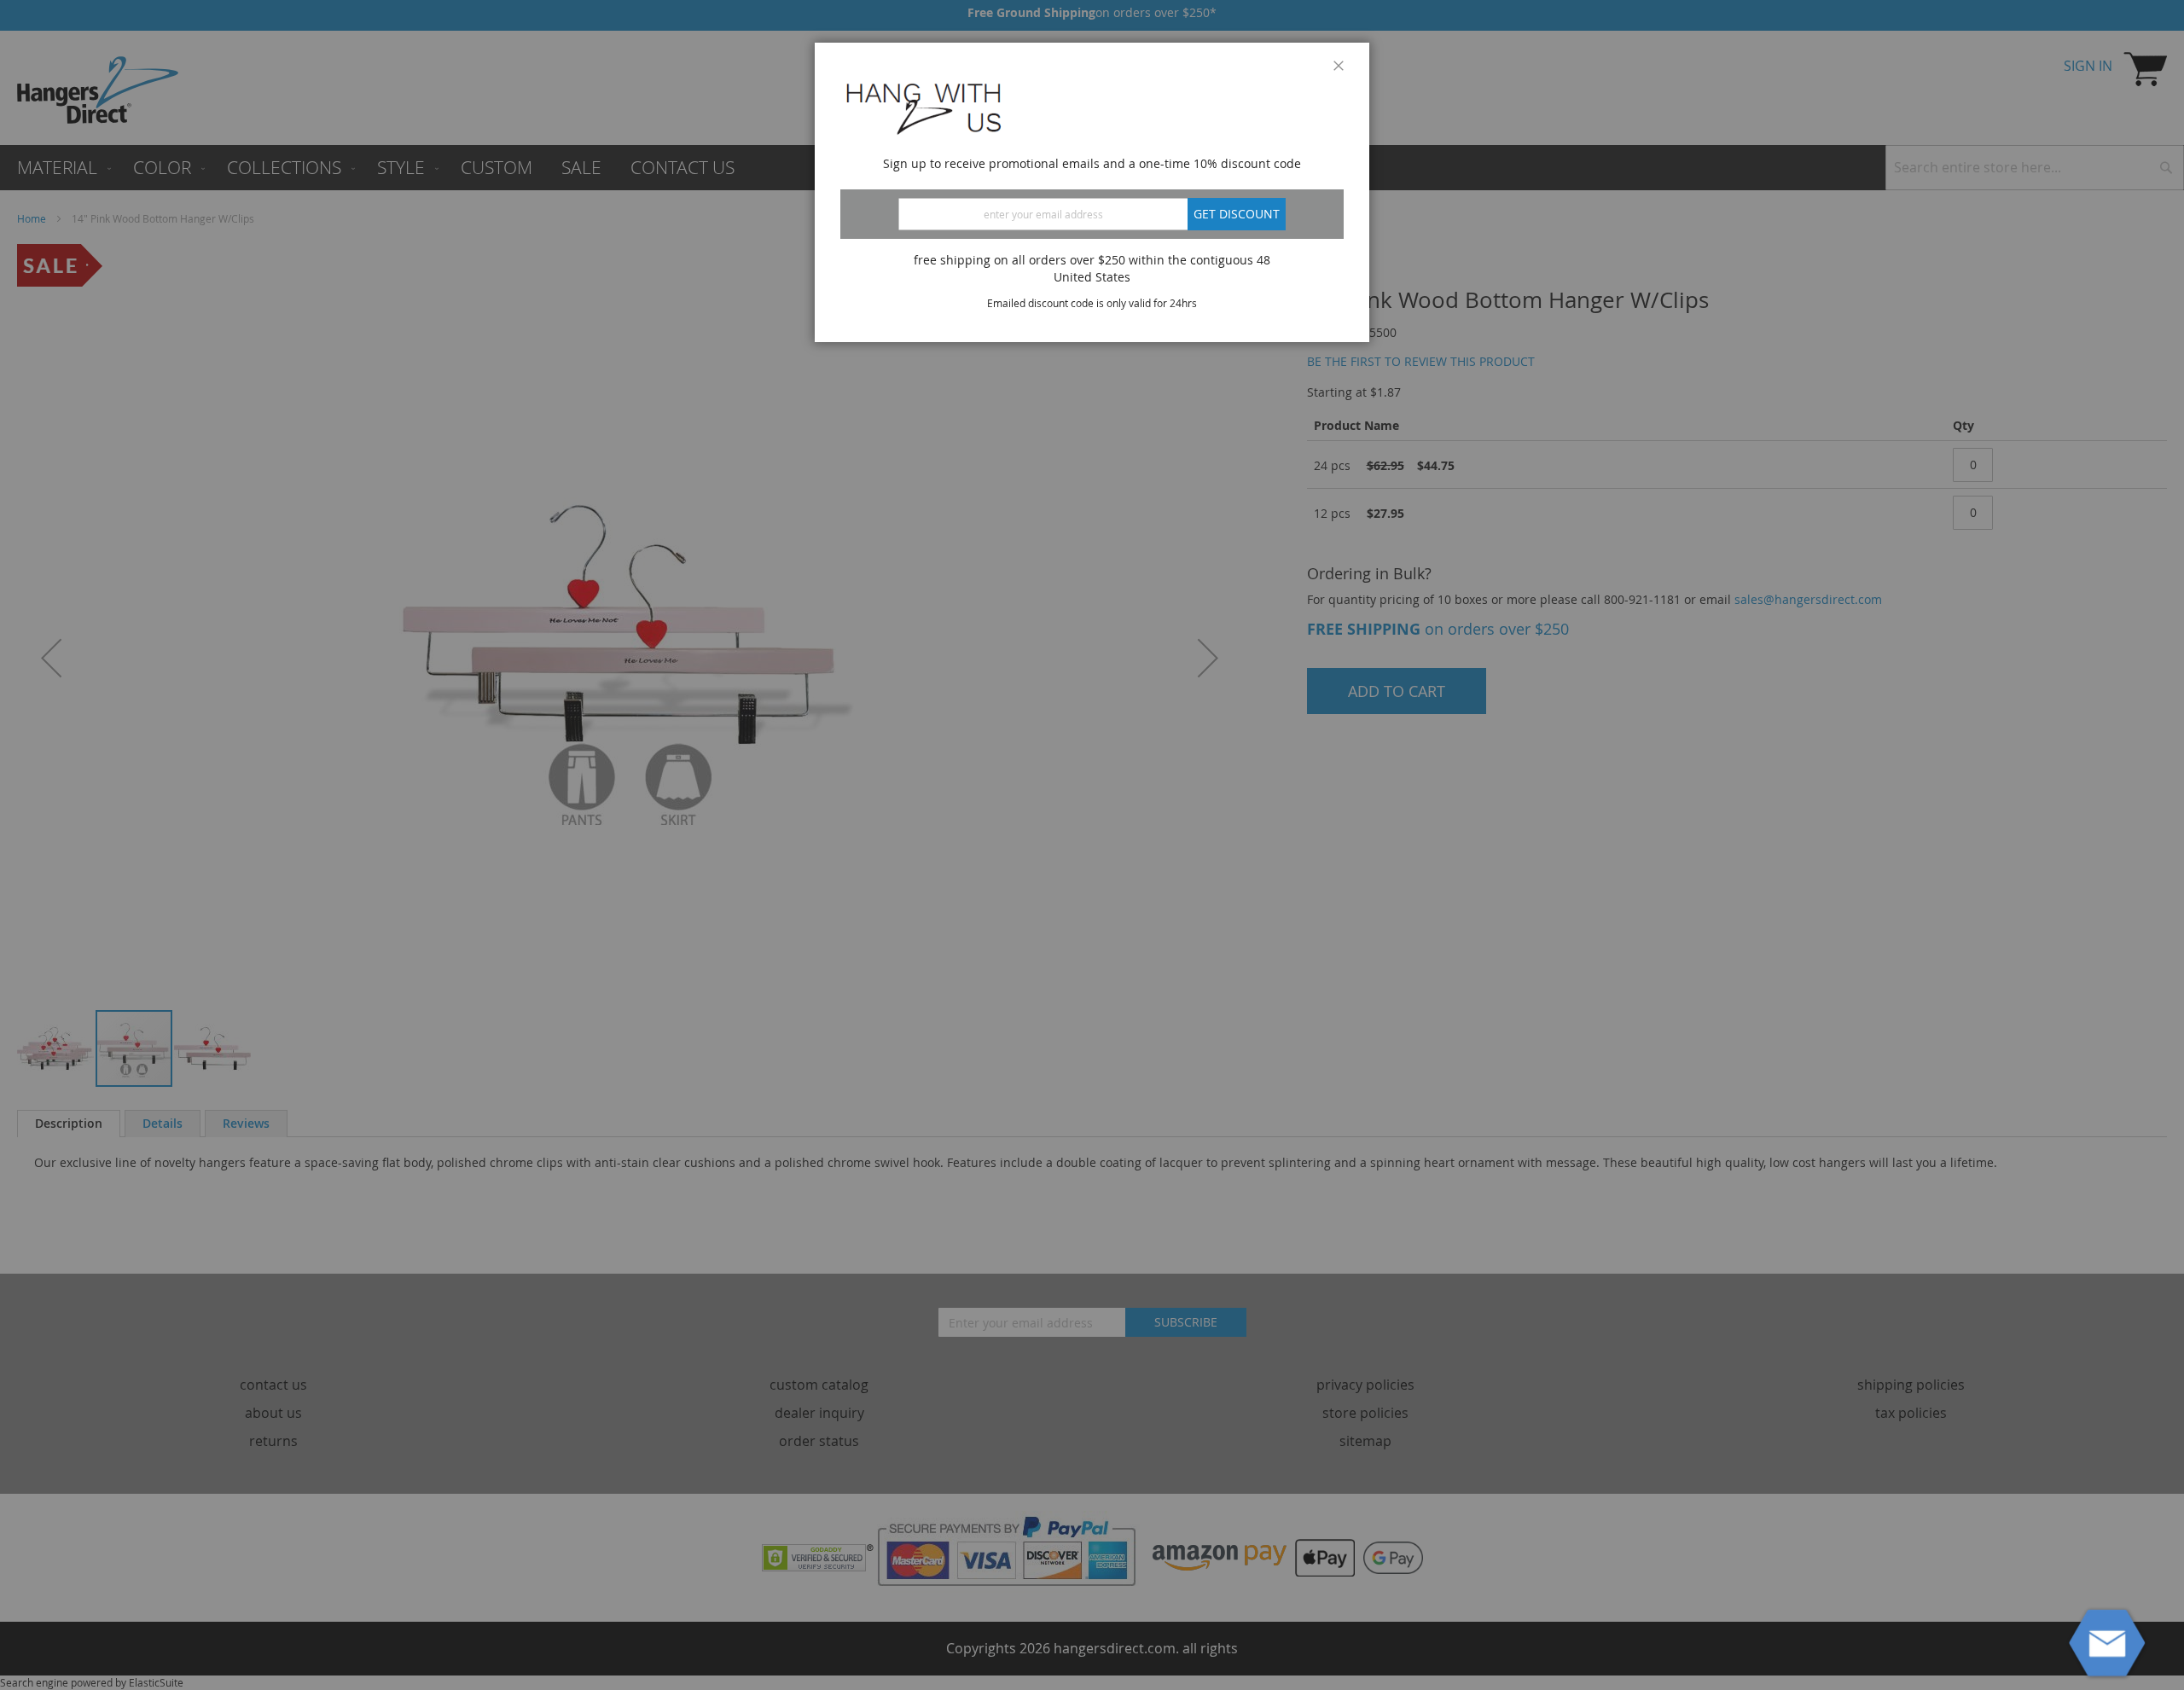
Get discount (1237, 214)
